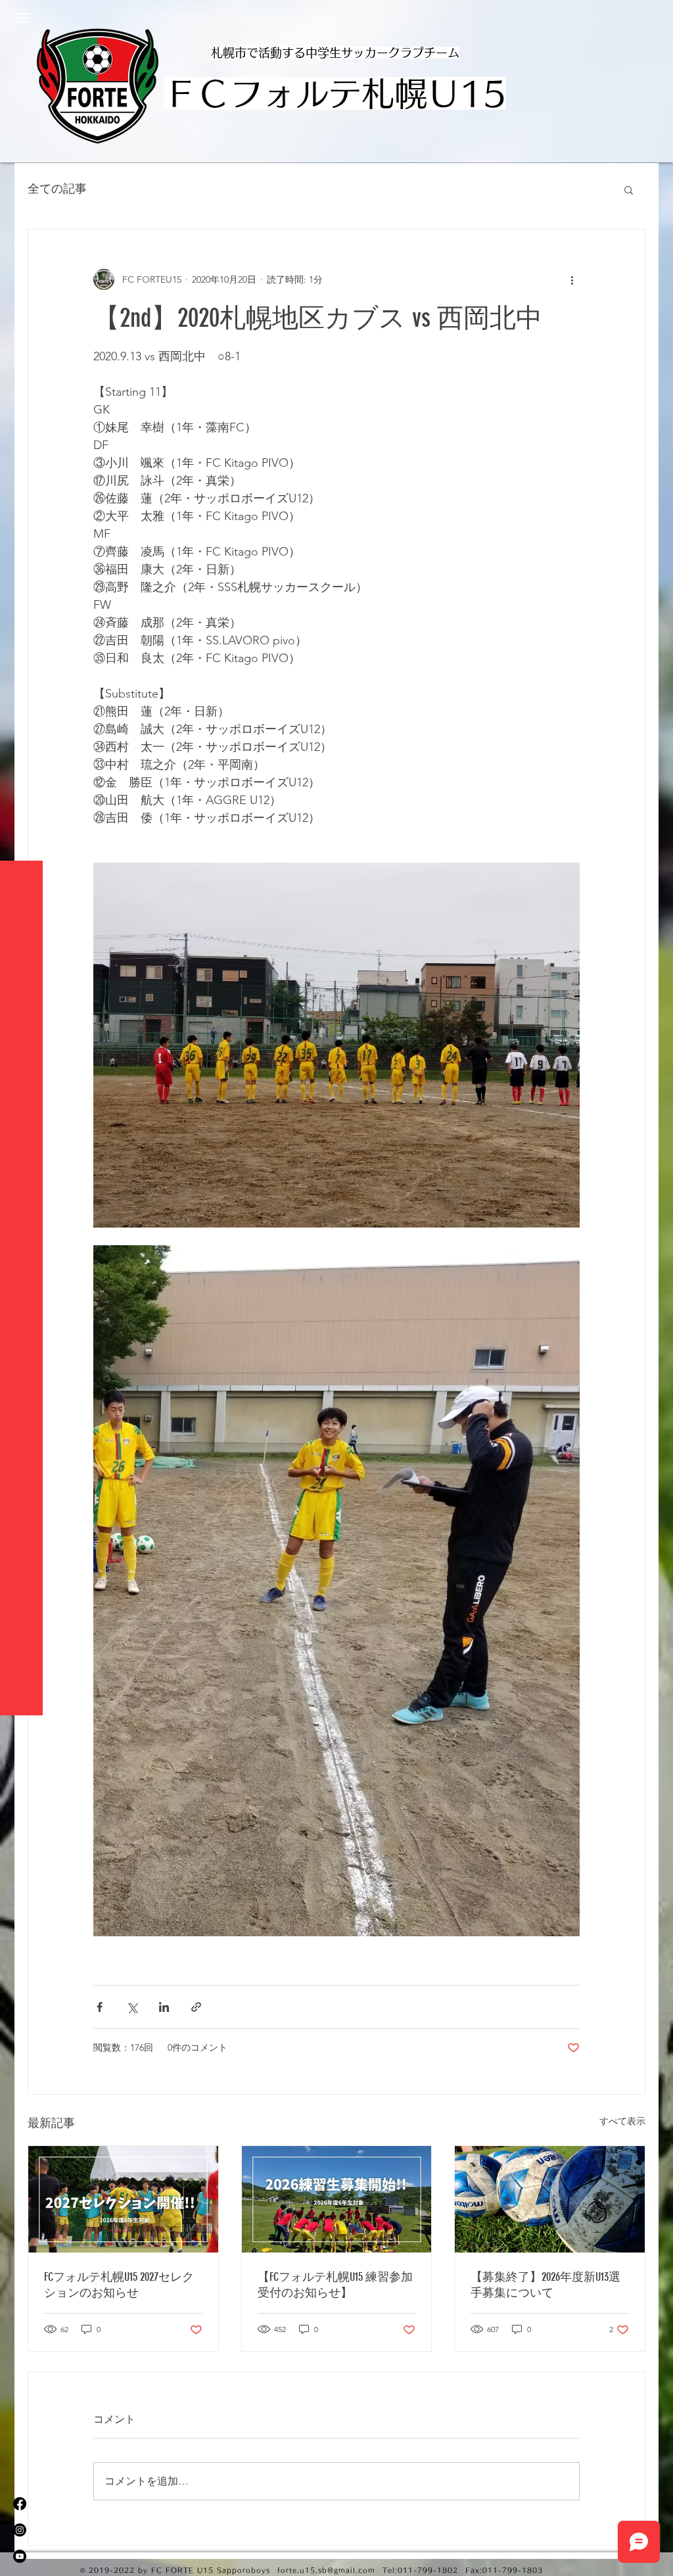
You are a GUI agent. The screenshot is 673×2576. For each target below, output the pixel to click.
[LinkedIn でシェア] (164, 2007)
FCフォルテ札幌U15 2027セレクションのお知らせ (119, 2285)
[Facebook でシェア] (100, 2007)
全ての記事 (57, 189)
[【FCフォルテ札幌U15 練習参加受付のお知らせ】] (337, 2199)
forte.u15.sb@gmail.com (326, 2570)
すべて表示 (622, 2121)
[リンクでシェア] (196, 2007)
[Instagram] (20, 2530)
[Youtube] (20, 2556)
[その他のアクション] (572, 279)
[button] (21, 18)
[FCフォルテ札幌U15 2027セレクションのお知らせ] (123, 2199)
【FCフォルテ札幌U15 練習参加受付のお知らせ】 (335, 2285)
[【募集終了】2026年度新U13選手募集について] (550, 2199)
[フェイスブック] (20, 2504)
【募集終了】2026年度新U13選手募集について (545, 2285)
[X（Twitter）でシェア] (132, 2007)
